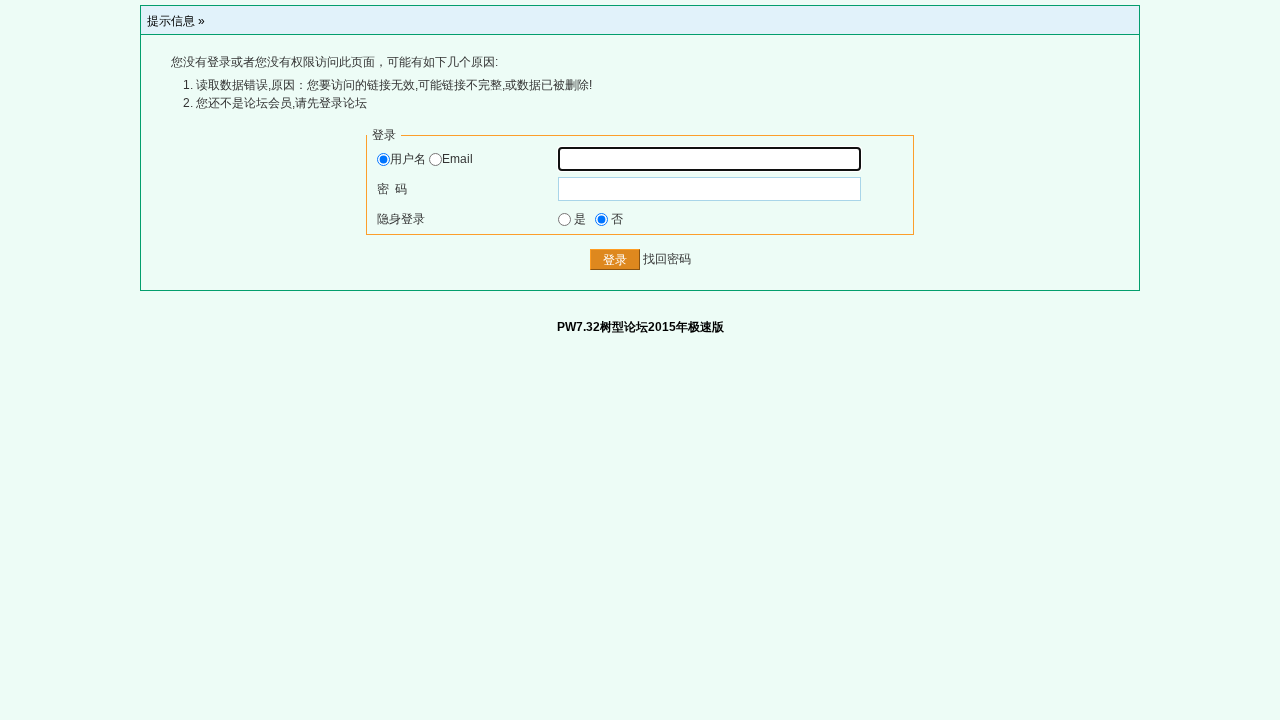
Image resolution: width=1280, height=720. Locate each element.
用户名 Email (431, 159)
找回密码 (667, 260)
